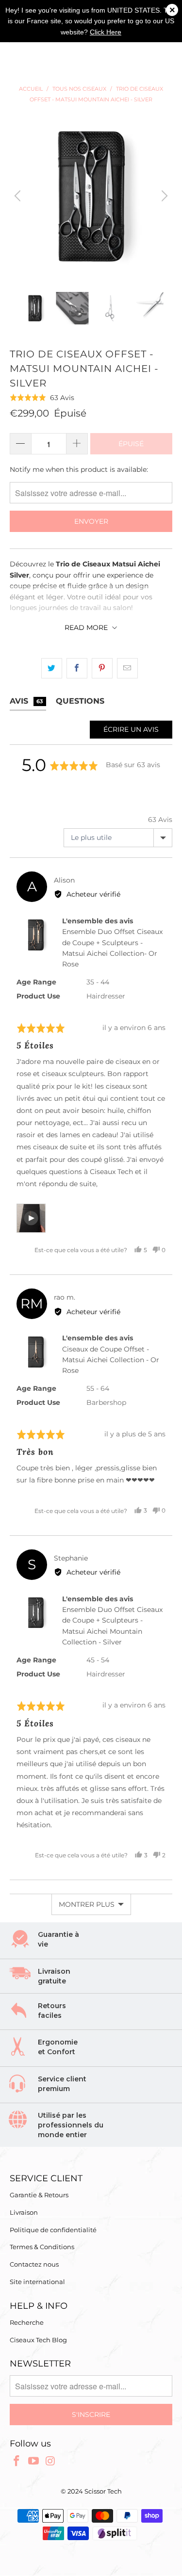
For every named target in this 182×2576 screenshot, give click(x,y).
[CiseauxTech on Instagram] (50, 2462)
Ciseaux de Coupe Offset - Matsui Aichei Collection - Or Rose (111, 1360)
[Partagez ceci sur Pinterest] (102, 668)
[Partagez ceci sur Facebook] (77, 668)
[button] (42, 397)
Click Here (106, 32)
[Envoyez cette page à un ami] (127, 668)
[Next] (163, 196)
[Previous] (19, 196)
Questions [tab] (80, 701)
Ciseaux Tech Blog (38, 2340)
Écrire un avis (131, 729)
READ (86, 628)
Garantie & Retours (39, 2195)
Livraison (24, 2212)
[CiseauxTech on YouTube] (34, 2462)
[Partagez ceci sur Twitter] (52, 668)
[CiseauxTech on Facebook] (17, 2462)
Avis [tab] (26, 701)
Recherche (27, 2322)
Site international (37, 2282)
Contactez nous (34, 2264)
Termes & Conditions (42, 2247)
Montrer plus (87, 1904)
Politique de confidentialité (53, 2230)
